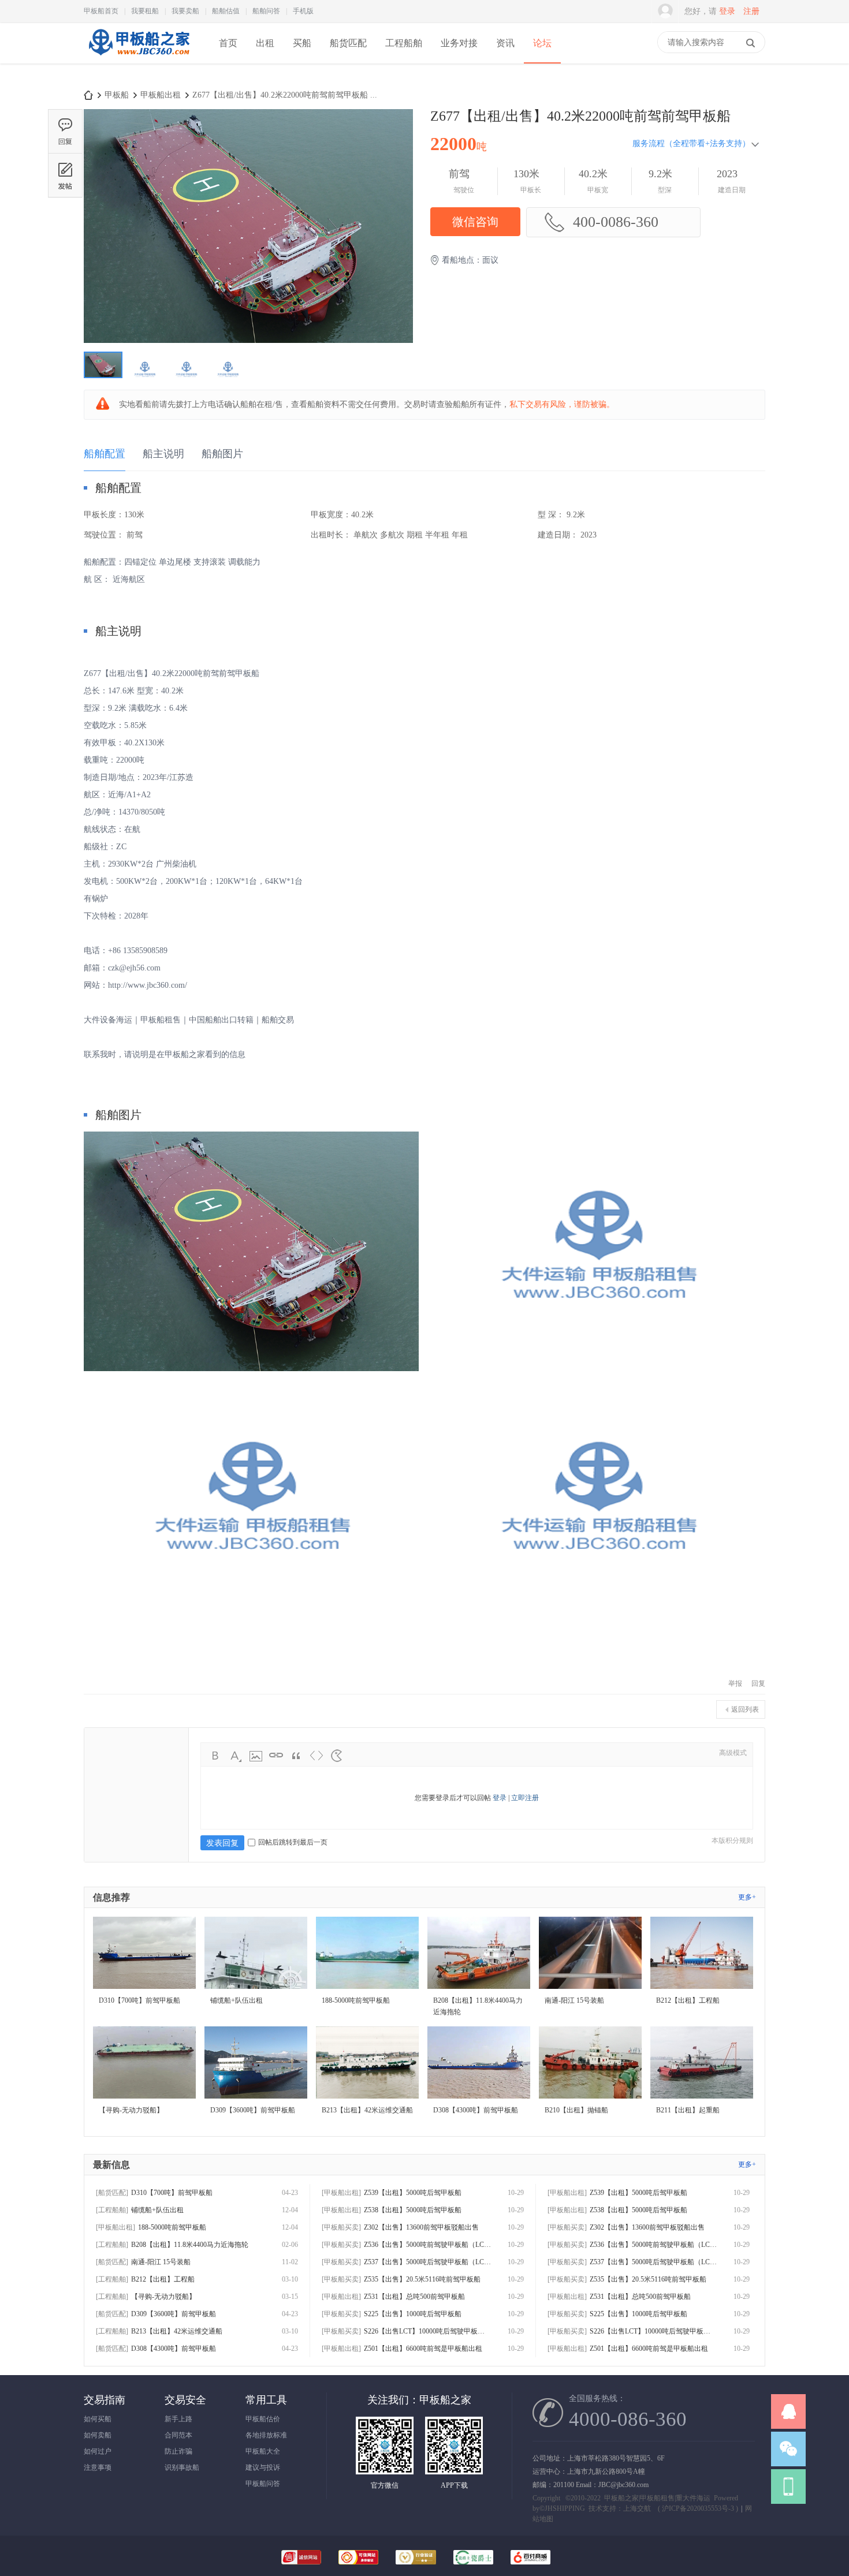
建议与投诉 (263, 2467)
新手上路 (178, 2419)
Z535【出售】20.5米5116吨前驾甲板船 (422, 2279)
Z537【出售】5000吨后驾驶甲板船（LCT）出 (427, 2262)
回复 (758, 1683)
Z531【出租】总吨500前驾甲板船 (414, 2297)
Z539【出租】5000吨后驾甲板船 (413, 2193)
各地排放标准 (266, 2435)
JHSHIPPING (565, 2508)
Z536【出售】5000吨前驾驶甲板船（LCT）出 (427, 2245)
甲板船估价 (263, 2419)
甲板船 (117, 95)
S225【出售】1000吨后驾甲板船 (413, 2314)
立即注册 (525, 1798)
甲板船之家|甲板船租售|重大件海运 (657, 2498)
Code (316, 1756)
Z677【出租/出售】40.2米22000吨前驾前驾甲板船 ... (285, 95)
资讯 (505, 43)
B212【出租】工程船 (163, 2279)
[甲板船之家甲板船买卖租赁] (138, 62)
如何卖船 (98, 2435)
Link (276, 1756)
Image (256, 1756)
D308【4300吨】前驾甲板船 (174, 2349)
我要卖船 (185, 11)
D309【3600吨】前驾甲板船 (174, 2314)
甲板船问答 (263, 2484)
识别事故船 (182, 2467)
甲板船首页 (101, 11)
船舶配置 (105, 454)
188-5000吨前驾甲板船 (172, 2227)
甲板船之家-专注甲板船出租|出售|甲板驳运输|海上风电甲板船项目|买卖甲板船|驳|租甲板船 (88, 95)
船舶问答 (266, 11)
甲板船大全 (263, 2451)
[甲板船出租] (116, 2227)
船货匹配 (348, 43)
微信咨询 (475, 222)
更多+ (747, 1897)
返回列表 (745, 1709)
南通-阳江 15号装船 (161, 2262)
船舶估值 (226, 11)
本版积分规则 (732, 1840)
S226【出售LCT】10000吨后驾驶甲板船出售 (427, 2331)
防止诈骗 (178, 2451)
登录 (727, 11)
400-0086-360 (616, 222)
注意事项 (98, 2467)
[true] (750, 43)
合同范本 (178, 2435)
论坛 (542, 43)
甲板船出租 (161, 95)
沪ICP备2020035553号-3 (698, 2508)
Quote (296, 1756)
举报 (735, 1683)
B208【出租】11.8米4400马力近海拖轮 (190, 2245)
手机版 (303, 11)
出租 (265, 43)
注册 (751, 11)
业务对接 (459, 43)
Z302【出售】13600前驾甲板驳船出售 (421, 2227)
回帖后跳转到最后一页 (293, 1842)
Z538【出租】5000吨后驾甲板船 (413, 2210)
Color (236, 1756)
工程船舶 (404, 43)
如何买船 (98, 2419)
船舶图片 (222, 454)
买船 (302, 43)
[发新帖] (65, 175)
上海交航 (637, 2508)
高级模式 (733, 1753)
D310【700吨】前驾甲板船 (172, 2193)
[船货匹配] (112, 2193)
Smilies (337, 1756)
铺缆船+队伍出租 (157, 2210)
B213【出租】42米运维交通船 (177, 2331)
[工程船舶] (112, 2210)
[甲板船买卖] (341, 2227)
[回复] (65, 131)
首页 (228, 43)
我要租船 (145, 11)
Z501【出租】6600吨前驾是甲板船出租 (423, 2349)
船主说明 (163, 454)
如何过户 (98, 2451)
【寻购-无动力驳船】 (163, 2297)
